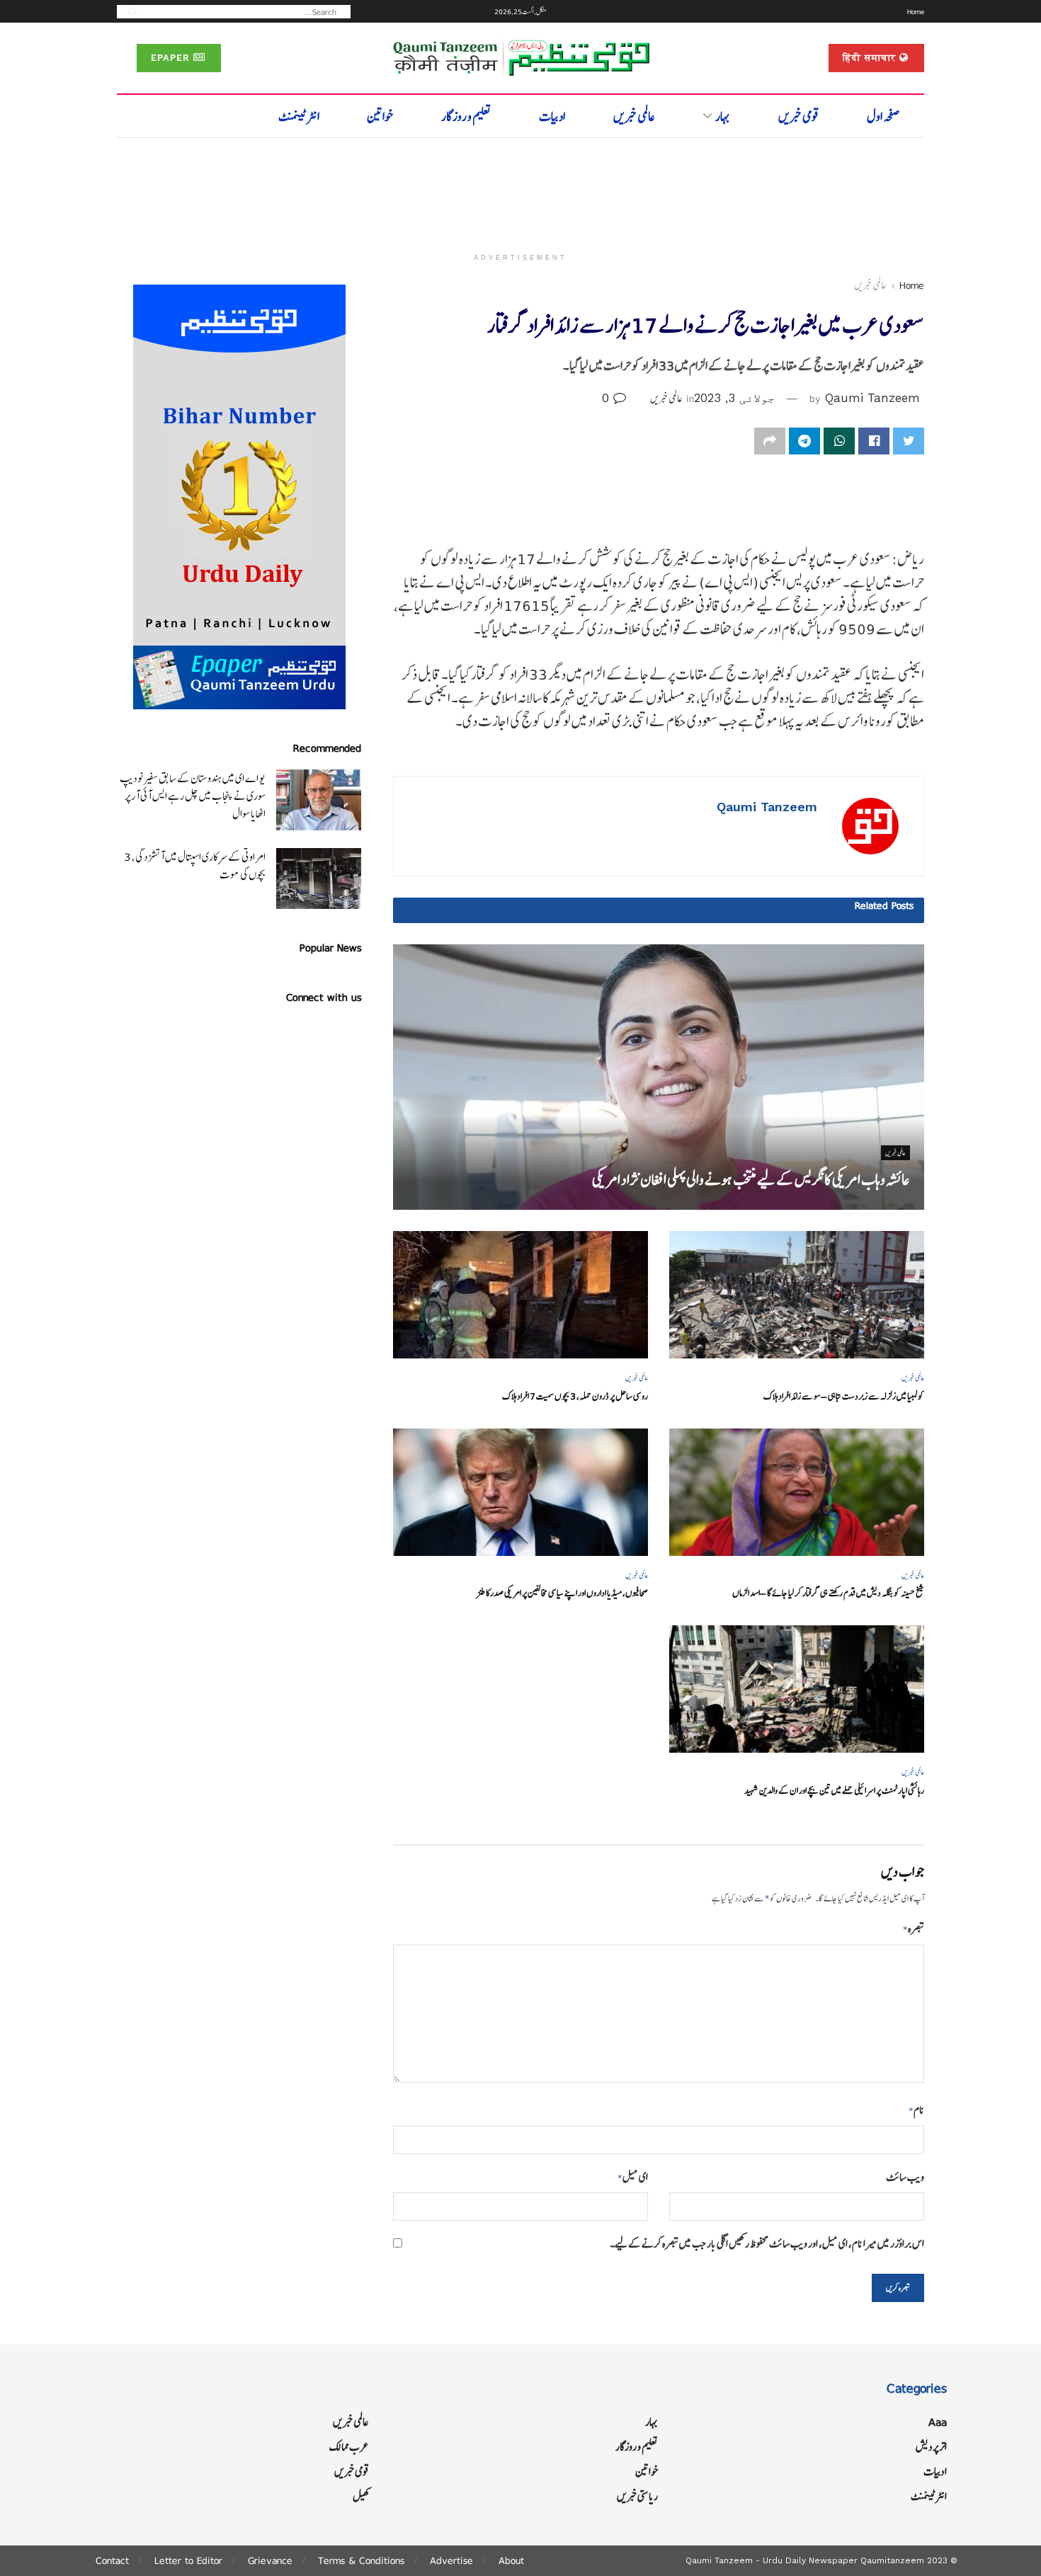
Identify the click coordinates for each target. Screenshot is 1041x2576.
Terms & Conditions (361, 2560)
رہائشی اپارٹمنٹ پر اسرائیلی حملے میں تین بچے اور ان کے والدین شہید (834, 1791)
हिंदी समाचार (871, 58)
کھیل (361, 2496)
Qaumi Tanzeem (872, 398)
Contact (112, 2560)
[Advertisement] (520, 189)
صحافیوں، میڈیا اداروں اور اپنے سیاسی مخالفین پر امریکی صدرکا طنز (562, 1593)
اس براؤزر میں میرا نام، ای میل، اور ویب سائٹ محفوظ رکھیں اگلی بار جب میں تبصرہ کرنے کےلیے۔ (767, 2244)
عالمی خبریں (634, 116)
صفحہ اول (883, 116)
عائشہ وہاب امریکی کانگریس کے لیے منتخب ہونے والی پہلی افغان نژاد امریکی (751, 1180)
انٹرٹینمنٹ (299, 116)
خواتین (380, 116)
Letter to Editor (188, 2560)
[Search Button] (128, 11)
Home (916, 11)
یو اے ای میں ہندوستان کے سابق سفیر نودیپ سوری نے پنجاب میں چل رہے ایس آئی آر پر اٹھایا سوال (193, 796)
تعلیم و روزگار (466, 116)
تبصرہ (914, 1929)
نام (916, 2110)
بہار (723, 116)
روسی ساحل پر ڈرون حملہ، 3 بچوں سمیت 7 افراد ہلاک (575, 1396)
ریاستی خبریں (637, 2496)
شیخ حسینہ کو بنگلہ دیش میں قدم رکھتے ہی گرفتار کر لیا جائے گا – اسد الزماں (828, 1593)
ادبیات (552, 116)
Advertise (451, 2560)
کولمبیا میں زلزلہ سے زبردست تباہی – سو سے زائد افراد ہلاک (844, 1396)
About (511, 2560)
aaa (938, 2422)
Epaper (172, 58)
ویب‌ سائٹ (905, 2177)
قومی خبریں (799, 116)
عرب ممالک (349, 2447)
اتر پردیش (931, 2447)
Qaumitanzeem (892, 2560)
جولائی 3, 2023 (734, 398)
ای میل (633, 2177)
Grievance (270, 2560)
